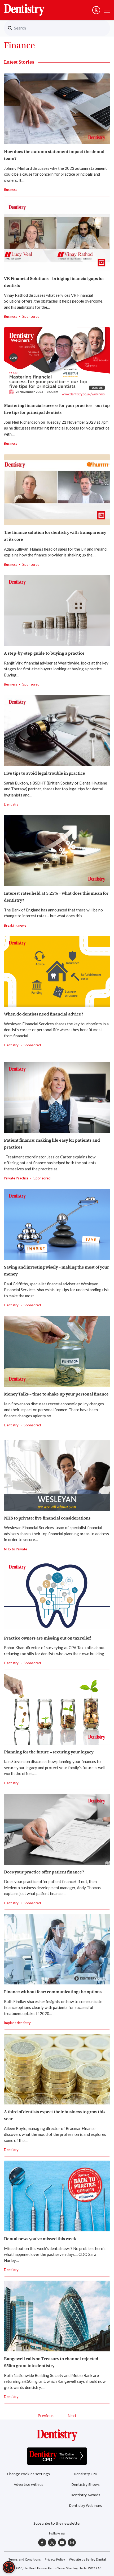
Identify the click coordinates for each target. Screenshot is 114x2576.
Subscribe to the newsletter (57, 2523)
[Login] (96, 10)
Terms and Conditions (25, 2560)
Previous (46, 2416)
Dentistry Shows (86, 2485)
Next (72, 2416)
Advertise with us (29, 2485)
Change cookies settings (28, 2474)
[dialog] (9, 2567)
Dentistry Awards (85, 2495)
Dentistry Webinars (86, 2506)
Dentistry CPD (86, 2474)
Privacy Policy (55, 2560)
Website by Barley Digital (87, 2560)
